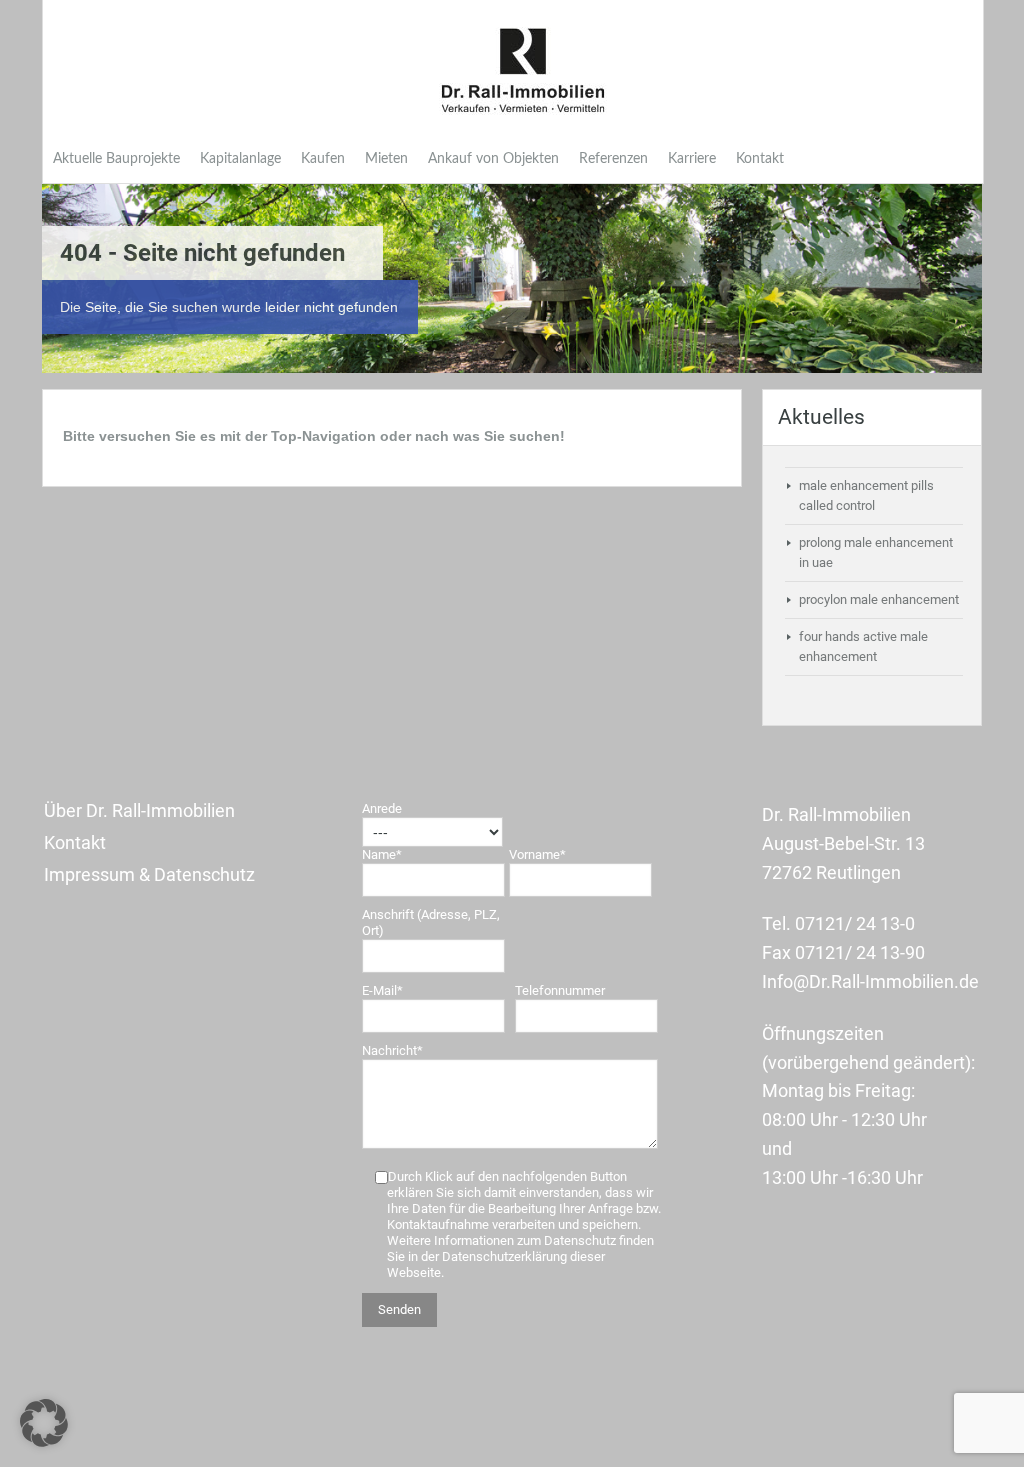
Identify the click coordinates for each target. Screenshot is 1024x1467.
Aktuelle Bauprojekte (116, 159)
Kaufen (323, 159)
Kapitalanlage (240, 159)
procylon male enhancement (879, 599)
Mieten (386, 159)
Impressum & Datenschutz (149, 874)
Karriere (692, 159)
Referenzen (613, 159)
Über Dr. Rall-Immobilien (139, 810)
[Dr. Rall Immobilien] (523, 71)
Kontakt (760, 159)
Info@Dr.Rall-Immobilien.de (870, 981)
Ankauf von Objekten (493, 159)
